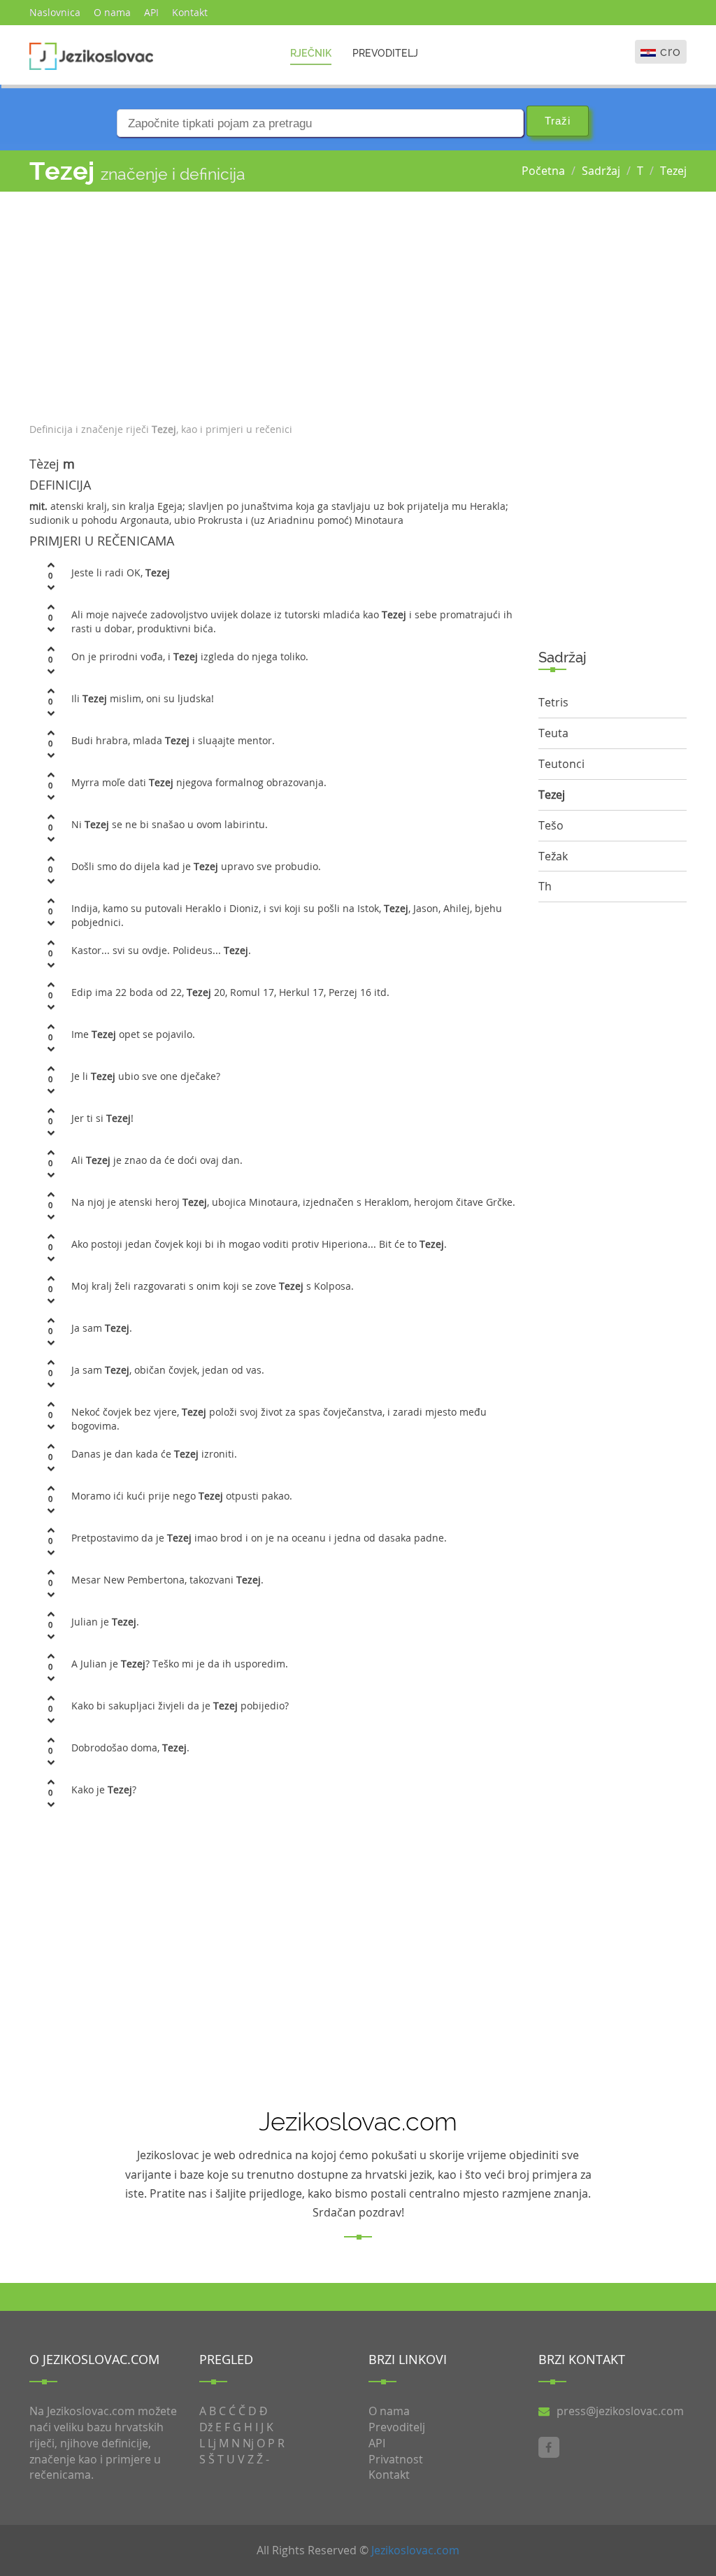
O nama (112, 12)
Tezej (673, 171)
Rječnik (311, 53)
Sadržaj (601, 171)
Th (545, 886)
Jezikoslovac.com (415, 2550)
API (151, 12)
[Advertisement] (273, 304)
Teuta (553, 733)
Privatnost (396, 2459)
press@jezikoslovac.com (620, 2411)
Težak (553, 856)
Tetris (553, 702)
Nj (248, 2443)
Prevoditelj (385, 53)
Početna (543, 171)
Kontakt (190, 12)
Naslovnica (55, 12)
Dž (206, 2427)
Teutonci (561, 764)
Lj (212, 2443)
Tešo (551, 825)
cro (671, 51)
